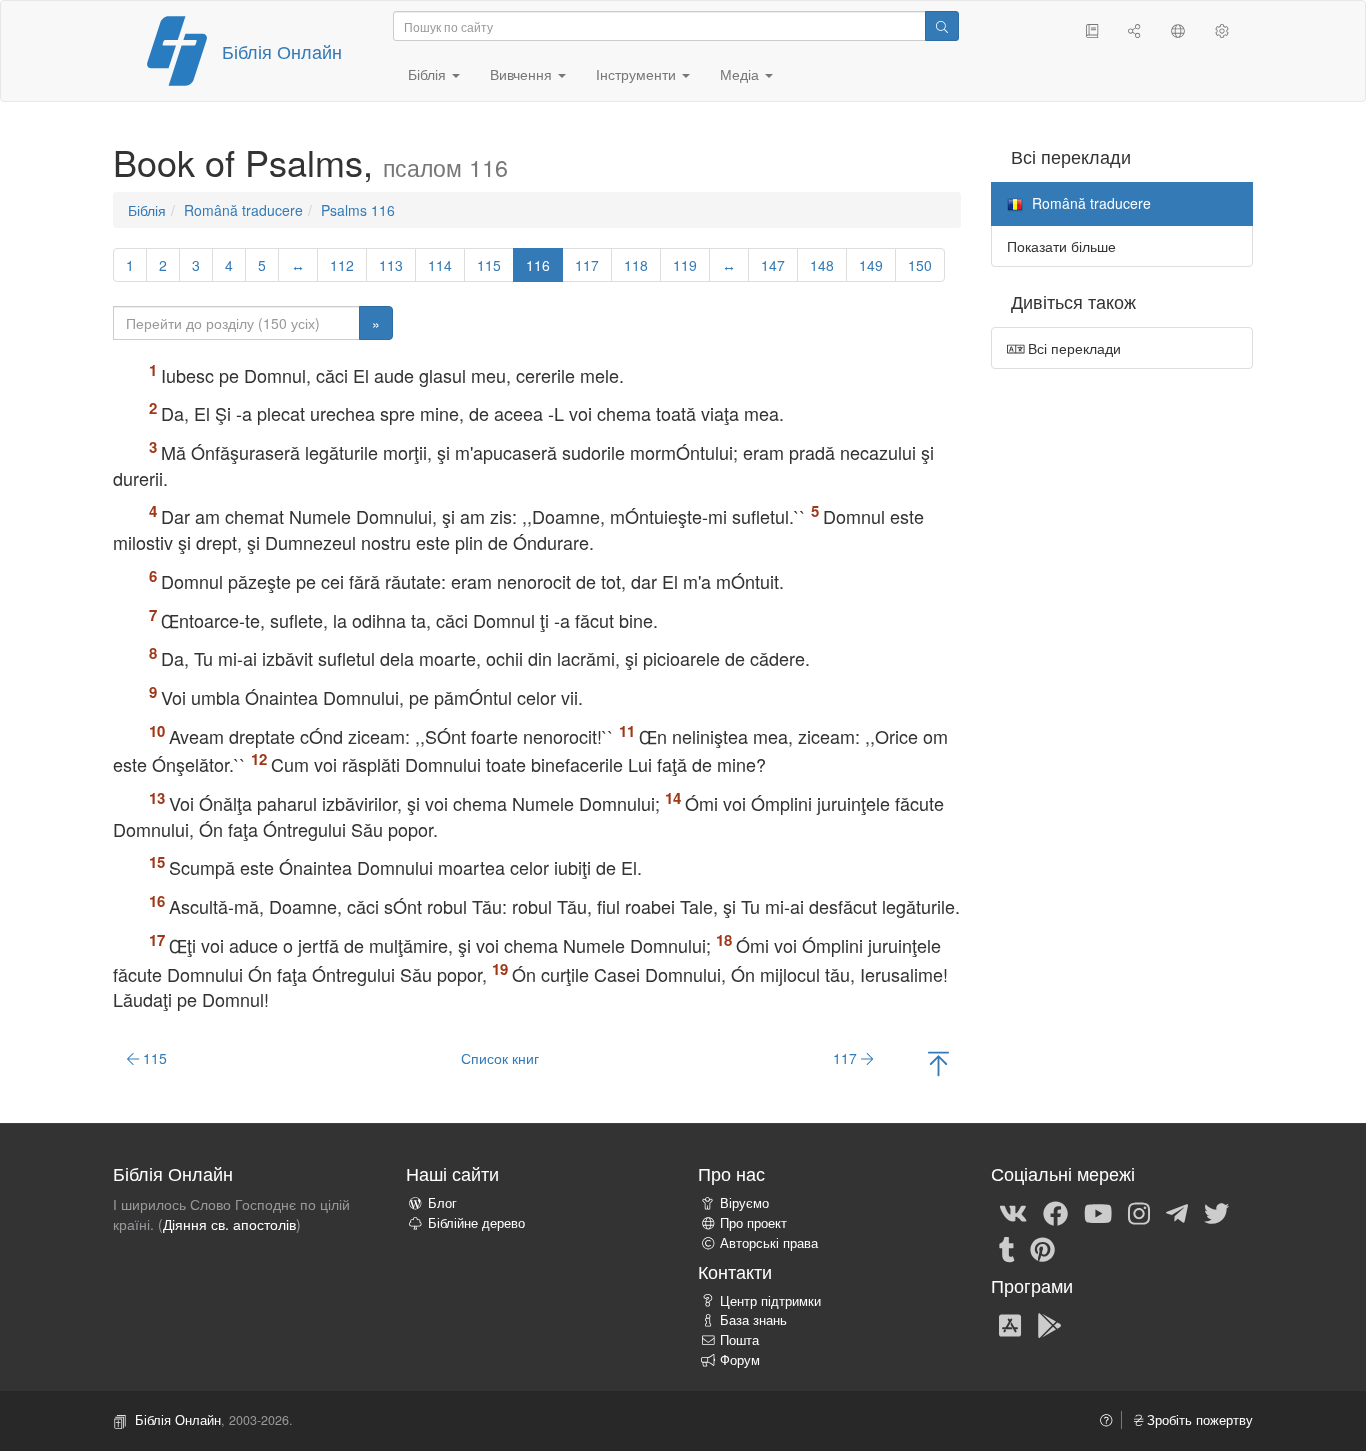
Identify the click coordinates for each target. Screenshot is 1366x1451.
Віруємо (744, 1203)
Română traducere (243, 210)
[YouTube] (1098, 1212)
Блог (442, 1203)
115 (489, 265)
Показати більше (1061, 246)
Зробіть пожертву (1198, 1420)
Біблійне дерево (476, 1223)
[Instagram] (1139, 1212)
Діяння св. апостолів (229, 1224)
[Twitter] (1216, 1212)
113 (391, 265)
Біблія (147, 210)
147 (773, 265)
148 (822, 265)
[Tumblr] (1007, 1248)
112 (342, 265)
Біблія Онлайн (282, 51)
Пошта (739, 1340)
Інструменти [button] (638, 74)
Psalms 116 (358, 210)
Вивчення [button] (523, 74)
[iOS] (1010, 1324)
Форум (740, 1360)
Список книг (500, 1058)
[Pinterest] (1042, 1248)
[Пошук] (942, 26)
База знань (753, 1320)
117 (587, 265)
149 (871, 265)
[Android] (1049, 1324)
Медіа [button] (741, 74)
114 (440, 265)
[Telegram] (1177, 1212)
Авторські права (769, 1243)
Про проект (753, 1223)
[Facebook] (1055, 1212)
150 (920, 265)
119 (685, 265)
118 (636, 265)
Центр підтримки (770, 1301)
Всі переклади (1072, 348)
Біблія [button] (429, 74)
